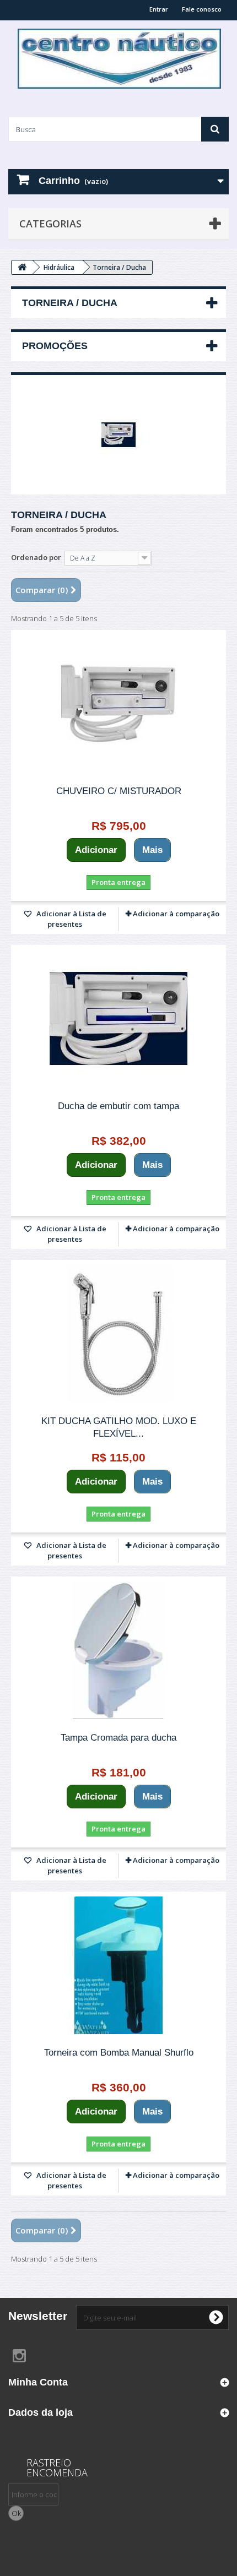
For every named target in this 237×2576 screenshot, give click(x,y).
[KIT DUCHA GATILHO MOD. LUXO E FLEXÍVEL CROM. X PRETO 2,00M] (118, 1334)
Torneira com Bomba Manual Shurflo (119, 2053)
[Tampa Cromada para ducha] (118, 1650)
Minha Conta (38, 2382)
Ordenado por (36, 557)
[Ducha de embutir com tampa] (118, 1019)
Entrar (159, 9)
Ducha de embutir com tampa (118, 1106)
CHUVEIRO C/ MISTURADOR (119, 791)
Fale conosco (202, 9)
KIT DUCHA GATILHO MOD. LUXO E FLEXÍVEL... (119, 1427)
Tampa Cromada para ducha (118, 1738)
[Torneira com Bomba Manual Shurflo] (118, 1965)
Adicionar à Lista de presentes (71, 919)
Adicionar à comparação (176, 914)
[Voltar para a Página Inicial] (22, 267)
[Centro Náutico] (118, 59)
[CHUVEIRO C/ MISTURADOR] (118, 704)
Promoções (55, 346)
